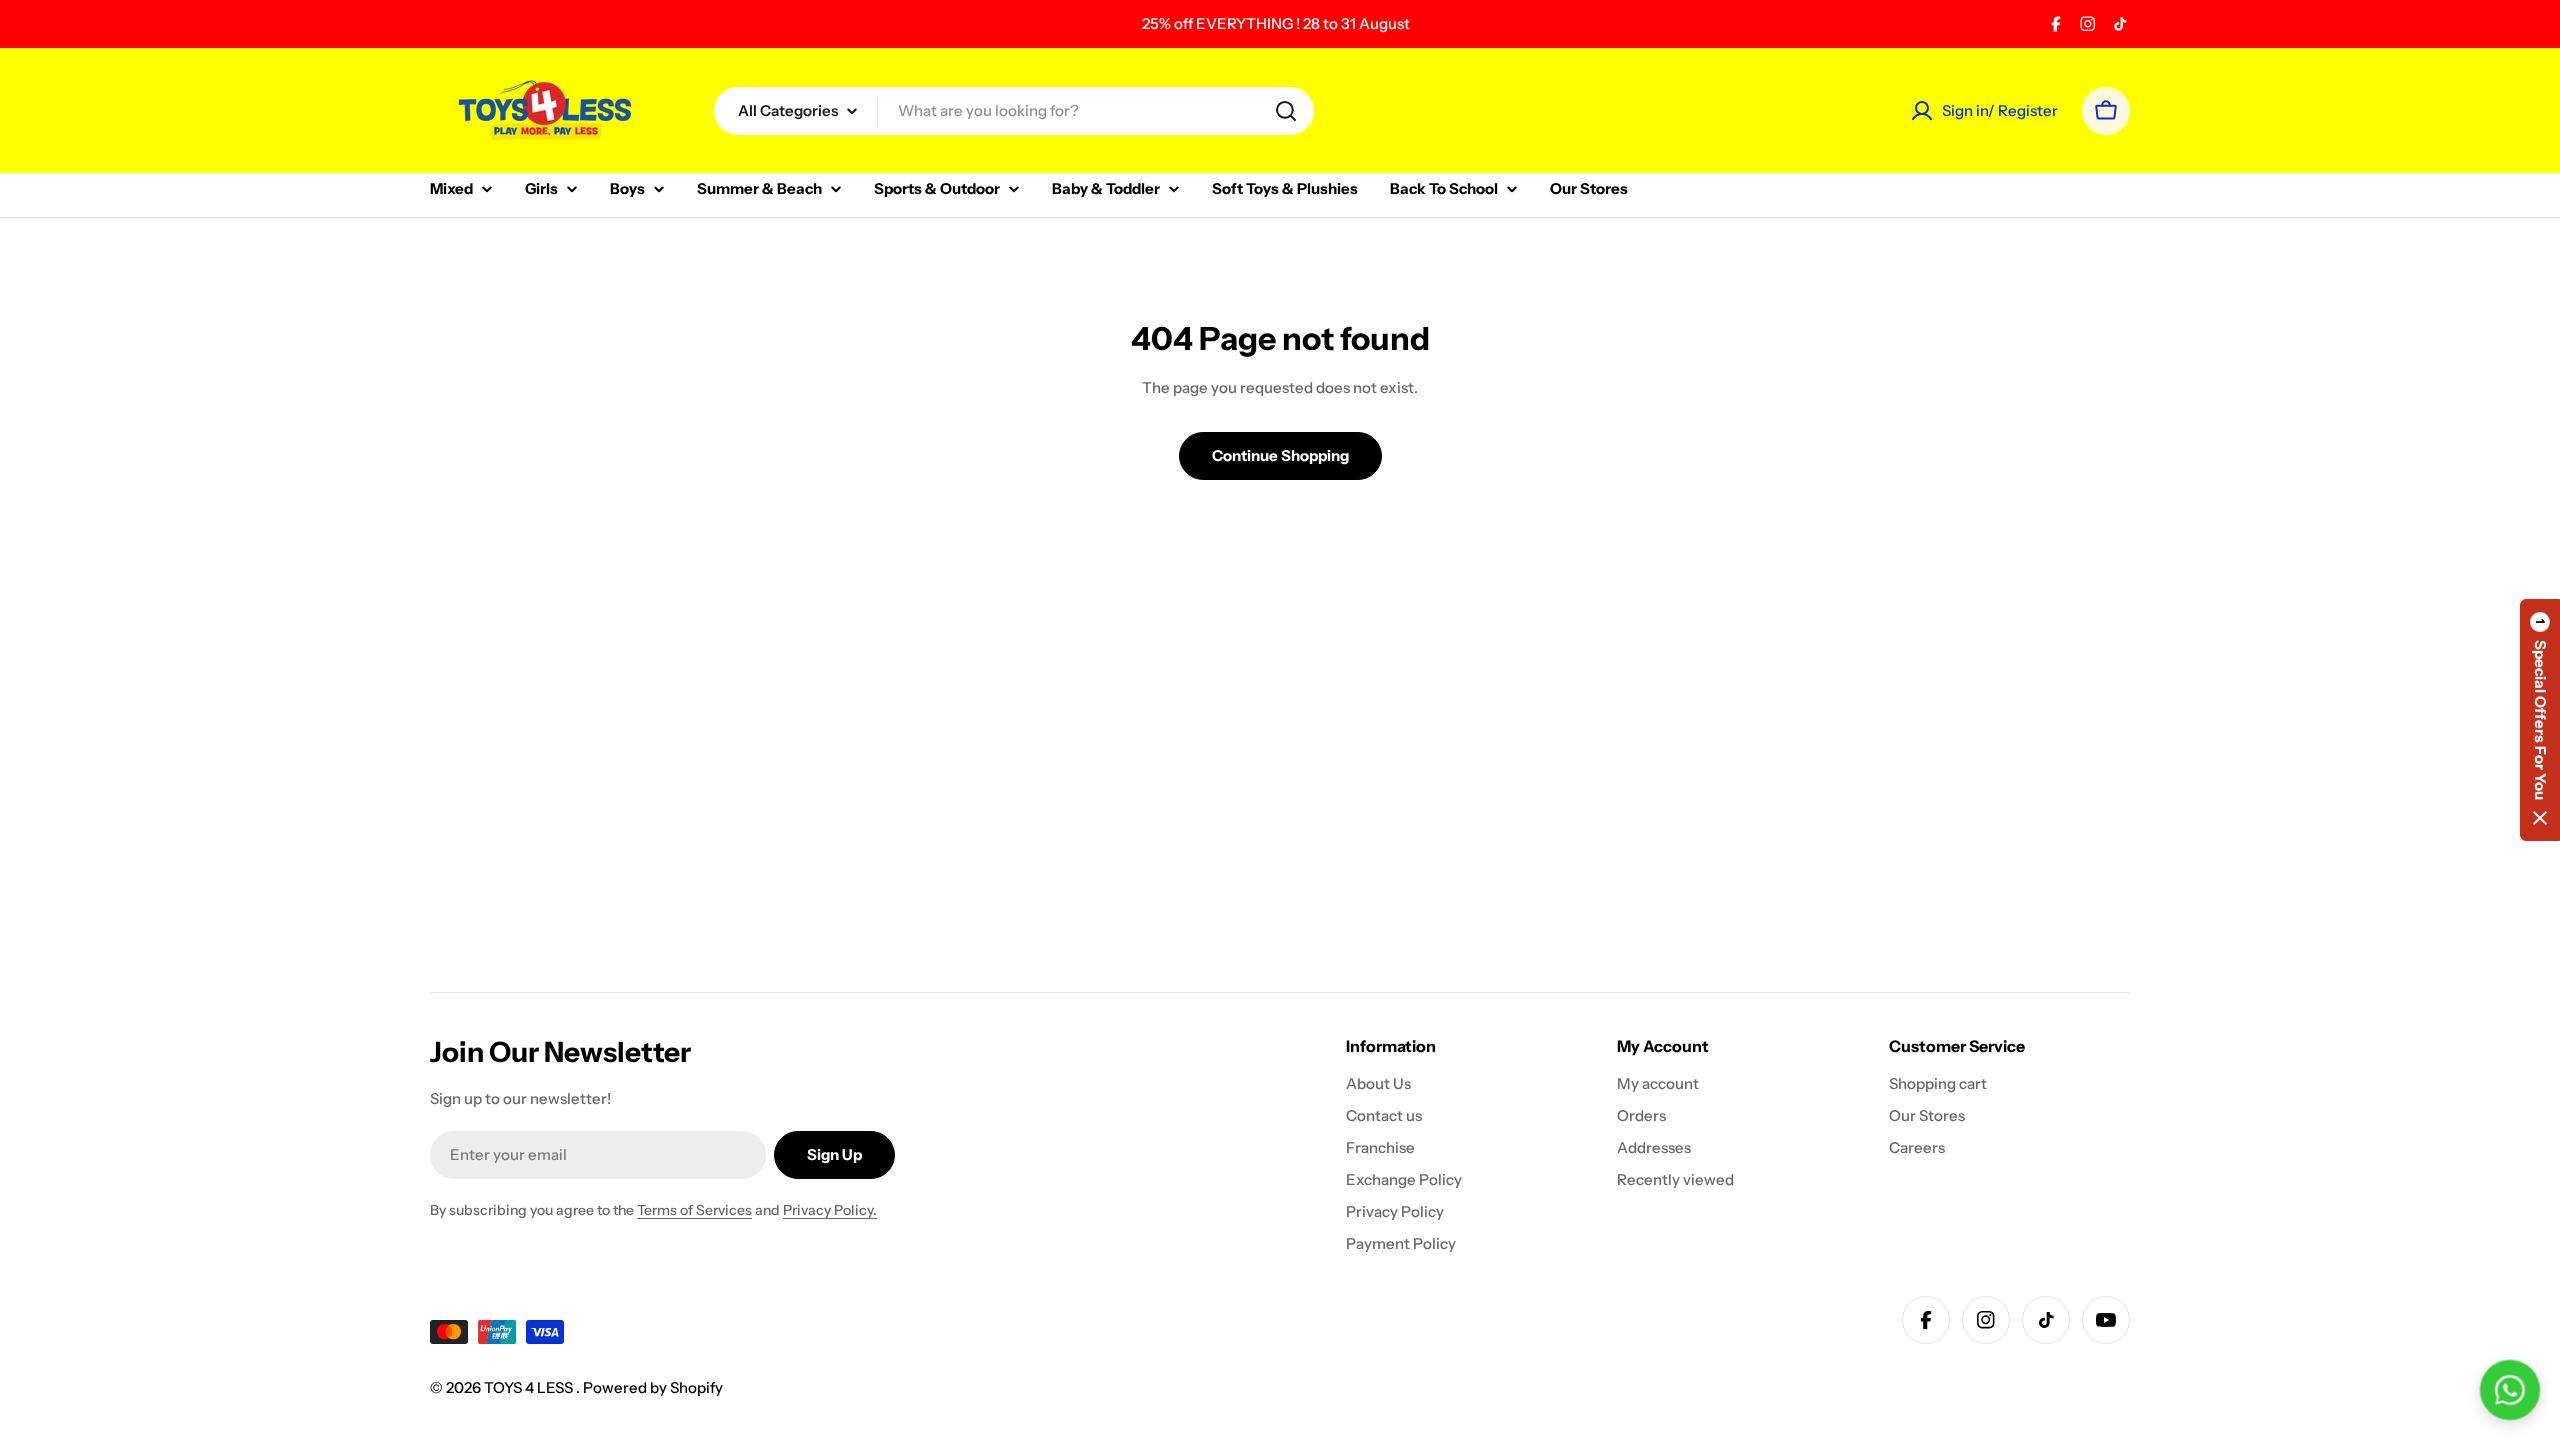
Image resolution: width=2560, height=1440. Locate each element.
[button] (2540, 720)
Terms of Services (694, 1210)
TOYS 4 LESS (530, 1387)
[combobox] (1014, 111)
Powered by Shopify (653, 1387)
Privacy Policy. (830, 1210)
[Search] (1286, 111)
